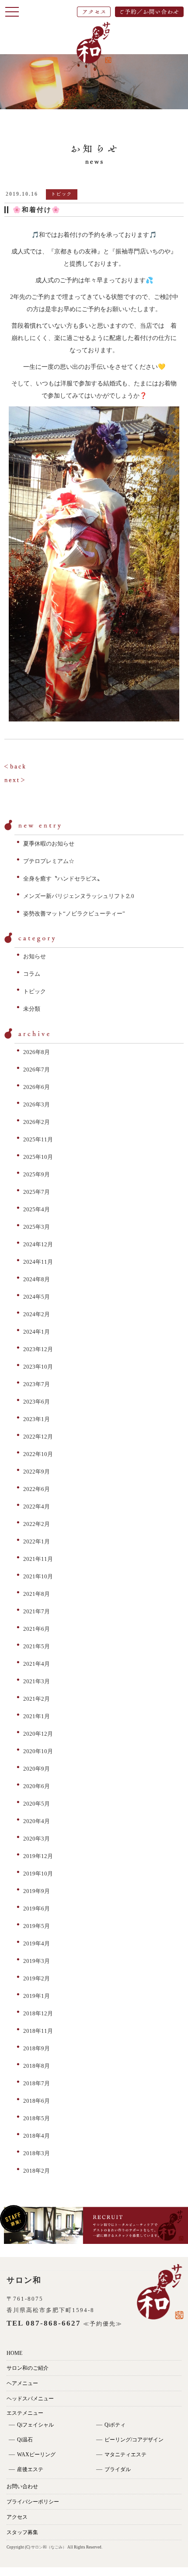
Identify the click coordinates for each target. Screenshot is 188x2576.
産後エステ (30, 2469)
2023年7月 (37, 1384)
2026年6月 (37, 1087)
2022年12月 (38, 1437)
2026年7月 (37, 1070)
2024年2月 (37, 1314)
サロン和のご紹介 (28, 2368)
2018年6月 (37, 2101)
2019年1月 (37, 1996)
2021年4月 (37, 1664)
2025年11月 (38, 1139)
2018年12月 (38, 2013)
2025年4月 (37, 1209)
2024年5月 (37, 1297)
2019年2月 (37, 1978)
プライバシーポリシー (33, 2502)
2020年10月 (38, 1751)
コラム (32, 974)
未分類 (32, 1009)
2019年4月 (37, 1943)
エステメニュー (25, 2413)
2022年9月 (37, 1472)
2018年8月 (37, 2066)
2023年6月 (37, 1402)
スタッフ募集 (22, 2532)
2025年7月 (37, 1192)
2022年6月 (37, 1489)
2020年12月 (38, 1734)
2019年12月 (38, 1856)
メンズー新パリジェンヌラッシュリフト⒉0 (79, 896)
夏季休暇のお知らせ (49, 844)
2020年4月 (37, 1821)
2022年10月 (38, 1454)
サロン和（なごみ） (49, 2547)
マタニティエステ (125, 2455)
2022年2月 (37, 1524)
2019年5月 (37, 1926)
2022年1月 (37, 1541)
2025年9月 (37, 1174)
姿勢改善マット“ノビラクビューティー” (74, 914)
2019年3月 (37, 1961)
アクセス (17, 2517)
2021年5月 (37, 1646)
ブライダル (118, 2469)
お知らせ (35, 956)
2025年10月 (38, 1157)
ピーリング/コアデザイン (134, 2440)
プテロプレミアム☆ (49, 861)
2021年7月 (37, 1611)
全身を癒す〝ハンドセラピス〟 (63, 879)
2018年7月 (37, 2083)
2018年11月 (38, 2031)
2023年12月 (38, 1349)
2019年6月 (37, 1909)
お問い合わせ (22, 2486)
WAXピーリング (36, 2455)
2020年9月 (37, 1769)
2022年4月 (37, 1506)
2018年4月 (37, 2136)
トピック (35, 991)
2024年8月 (37, 1279)
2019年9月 (37, 1891)
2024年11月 (38, 1262)
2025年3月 (37, 1227)
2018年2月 (37, 2171)
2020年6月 (37, 1786)
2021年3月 (37, 1681)
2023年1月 (37, 1419)
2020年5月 (37, 1804)
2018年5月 (37, 2118)
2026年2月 (37, 1122)
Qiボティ (115, 2425)
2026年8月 (37, 1052)
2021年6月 (37, 1629)
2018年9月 (37, 2048)
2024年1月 (37, 1332)
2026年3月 (37, 1104)
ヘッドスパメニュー (30, 2399)
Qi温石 (25, 2440)
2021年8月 (37, 1594)
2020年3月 (37, 1839)
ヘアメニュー (22, 2383)
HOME (14, 2353)
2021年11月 (38, 1559)
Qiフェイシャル (35, 2425)
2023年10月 (38, 1367)
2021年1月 (37, 1716)
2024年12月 (38, 1244)
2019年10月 (38, 1874)
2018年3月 (37, 2153)
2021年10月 (38, 1576)
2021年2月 (37, 1699)
